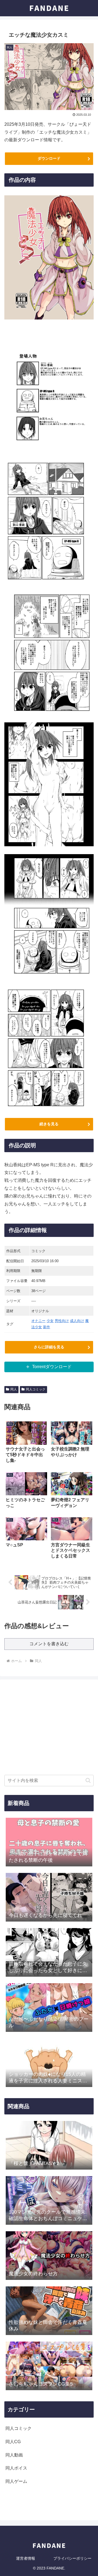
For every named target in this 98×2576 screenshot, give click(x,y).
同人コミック (36, 1389)
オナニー (38, 1321)
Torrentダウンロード (52, 1367)
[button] (88, 1780)
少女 (50, 1321)
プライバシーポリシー (72, 2558)
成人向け (77, 1321)
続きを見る (49, 1124)
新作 (47, 1327)
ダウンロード (49, 158)
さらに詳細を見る (49, 1347)
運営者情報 (26, 2558)
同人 (14, 1389)
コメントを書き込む (49, 1644)
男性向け (62, 1321)
